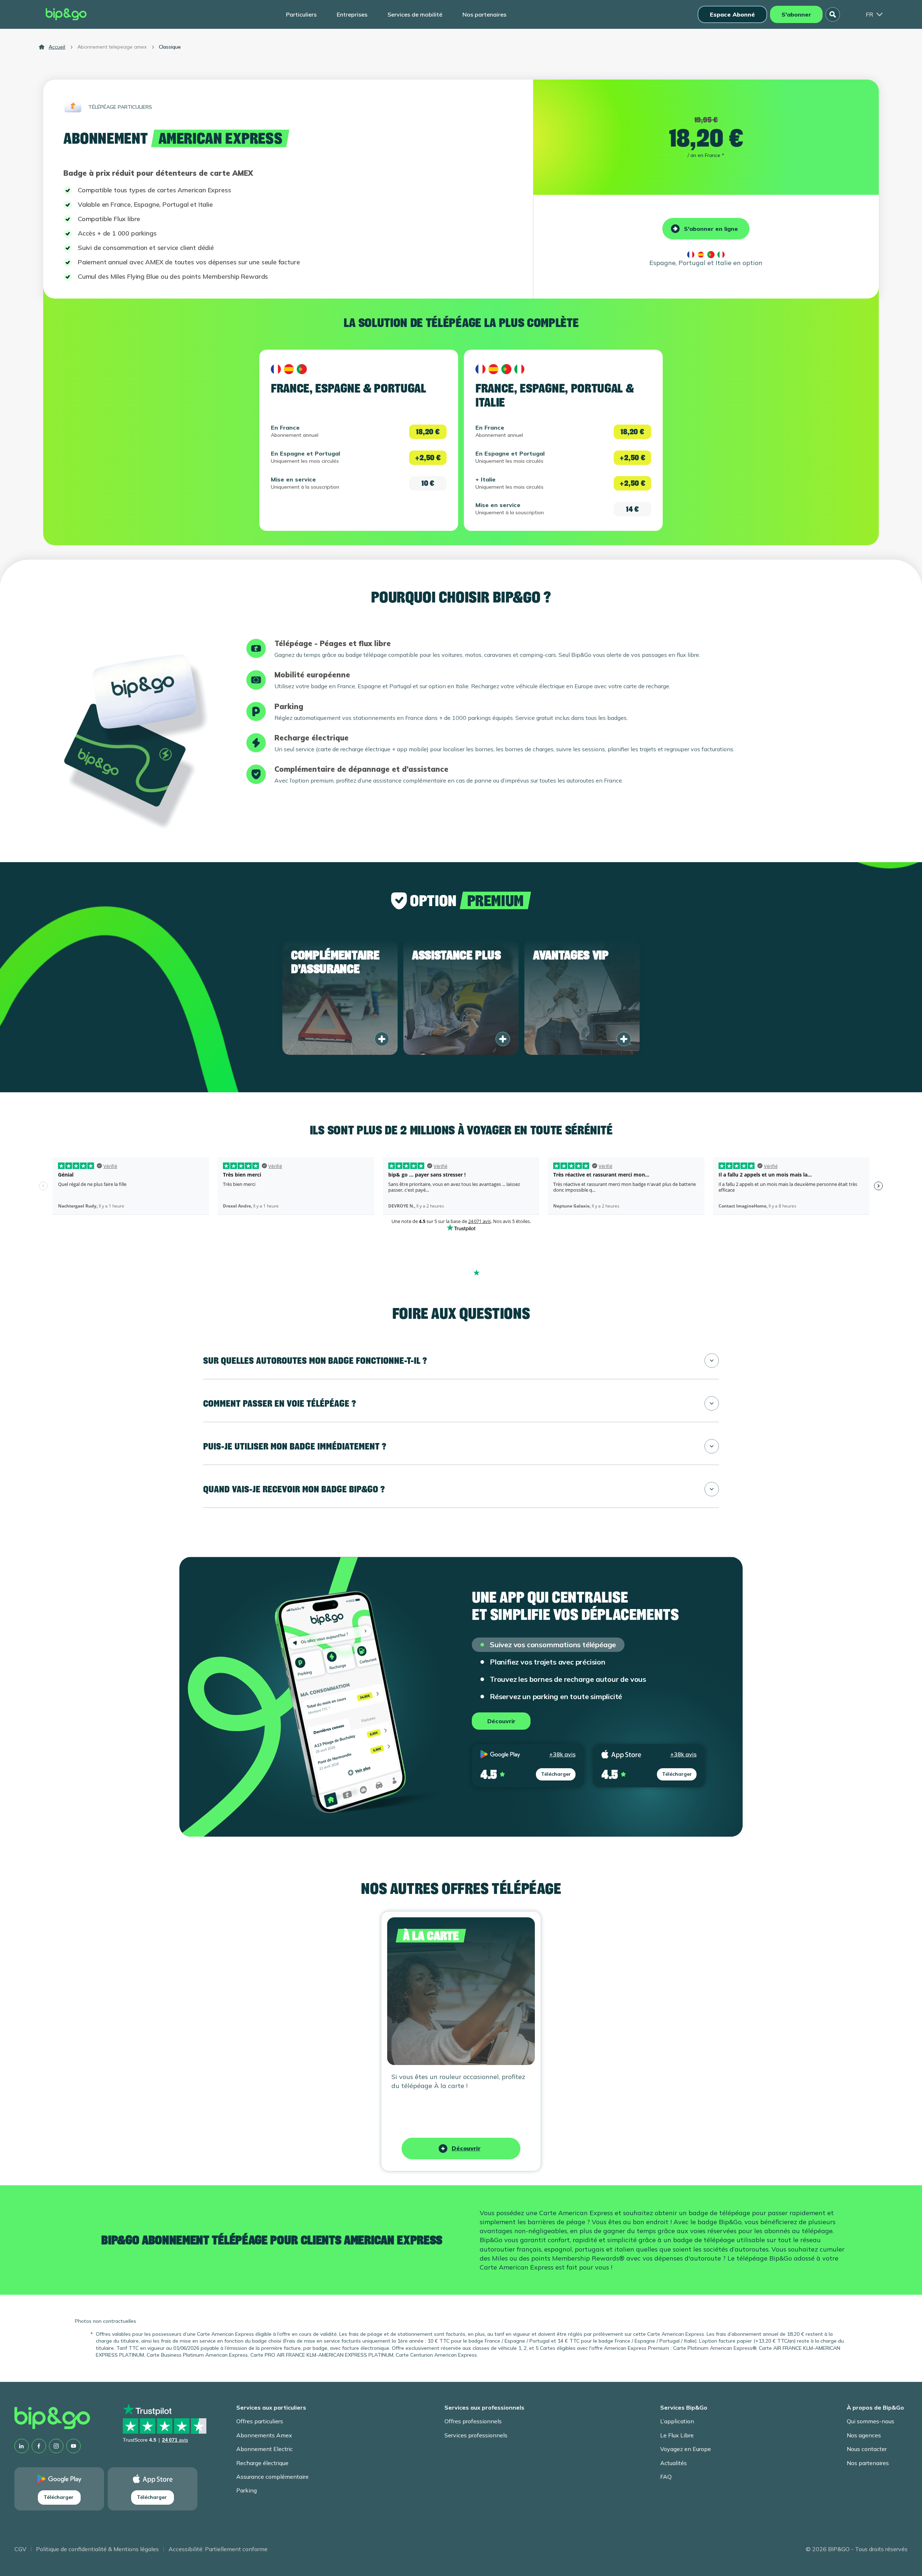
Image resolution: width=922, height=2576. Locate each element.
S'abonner (796, 14)
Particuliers (301, 14)
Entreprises (352, 14)
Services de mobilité (415, 14)
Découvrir (501, 1721)
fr (869, 14)
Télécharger (556, 1774)
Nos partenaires (484, 14)
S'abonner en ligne (711, 229)
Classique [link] (170, 47)
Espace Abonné (732, 14)
